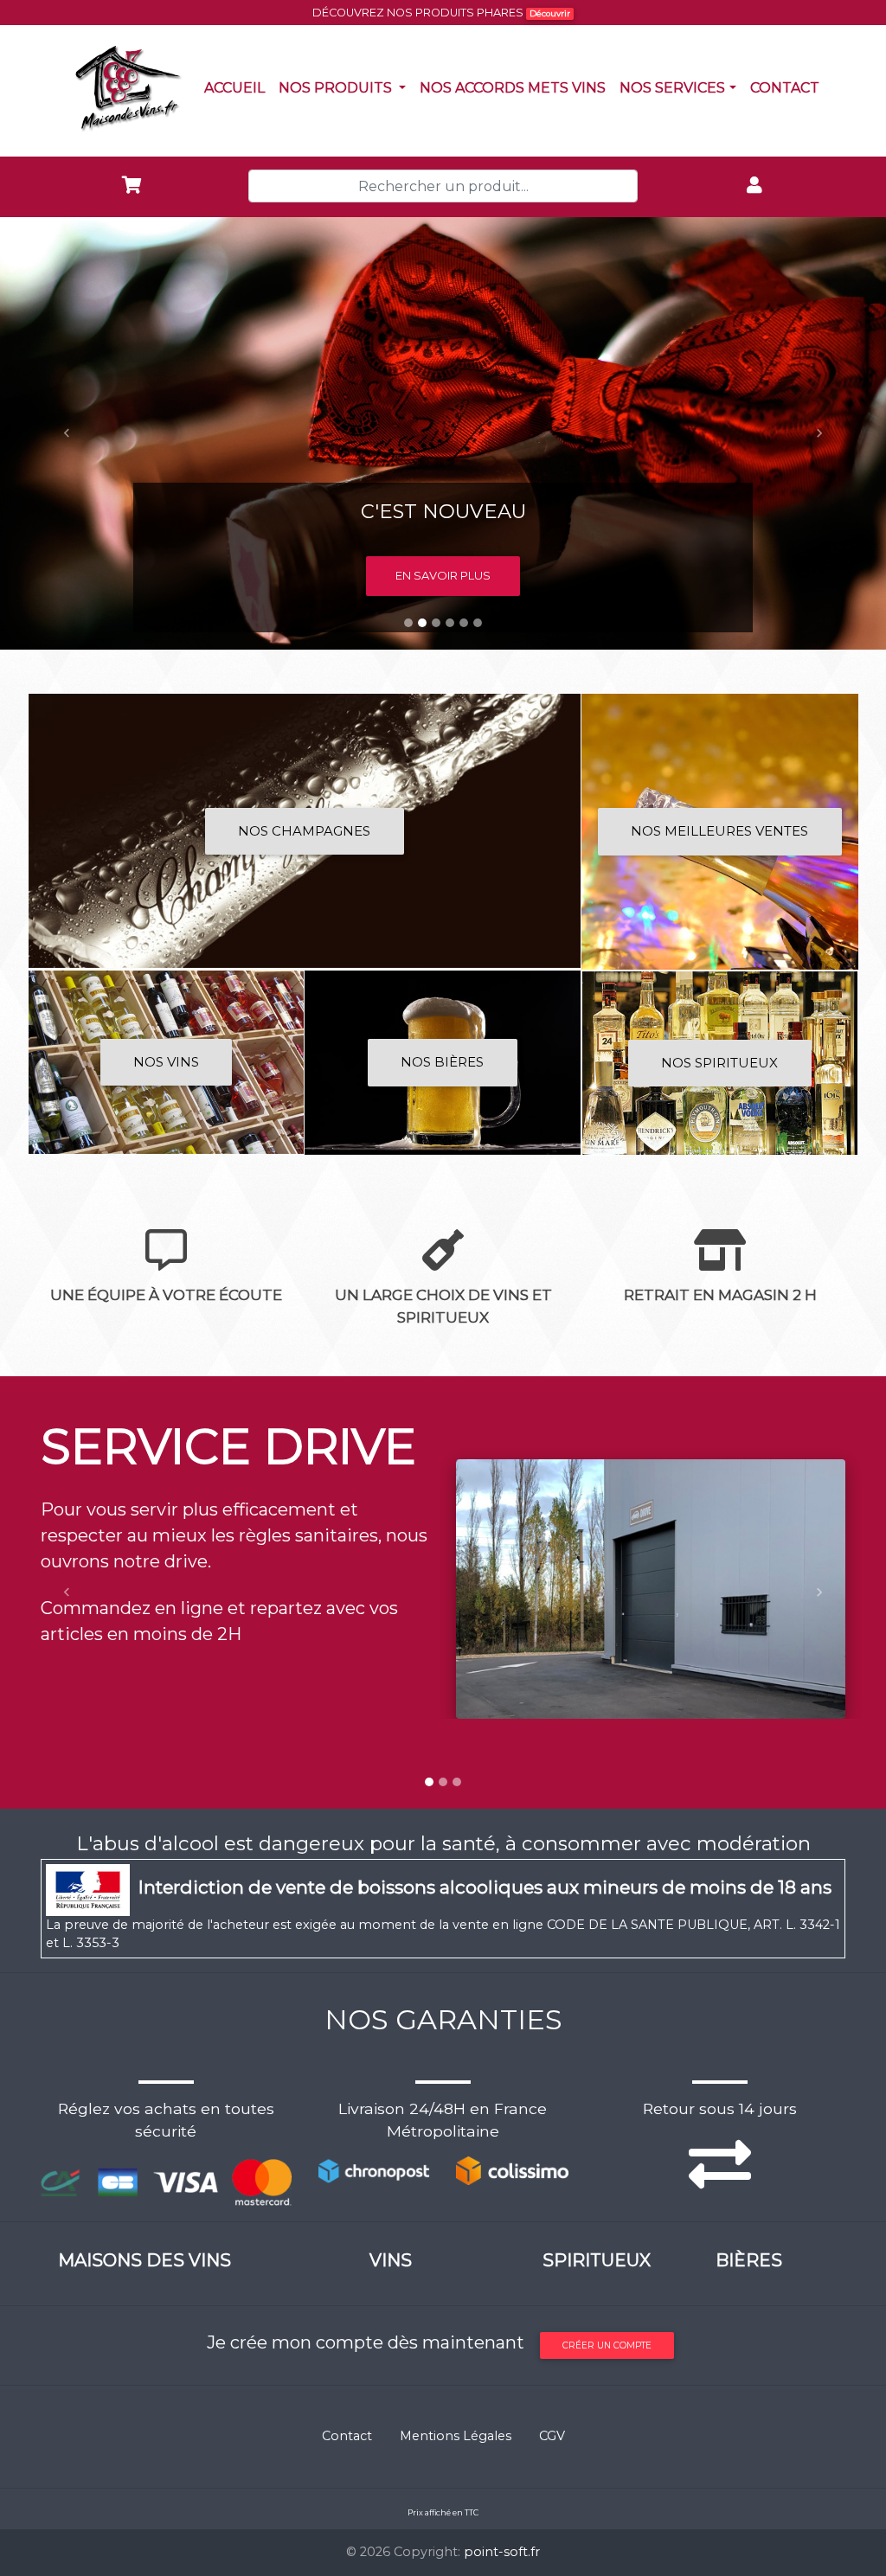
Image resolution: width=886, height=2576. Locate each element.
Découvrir (550, 13)
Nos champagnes (304, 831)
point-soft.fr (502, 2552)
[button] (67, 433)
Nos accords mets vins (516, 87)
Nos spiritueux (719, 1063)
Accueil (238, 87)
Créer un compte (607, 2345)
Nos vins (166, 1062)
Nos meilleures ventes (719, 831)
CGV (552, 2436)
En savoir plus (443, 575)
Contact (788, 87)
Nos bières (442, 1062)
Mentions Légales (456, 2436)
